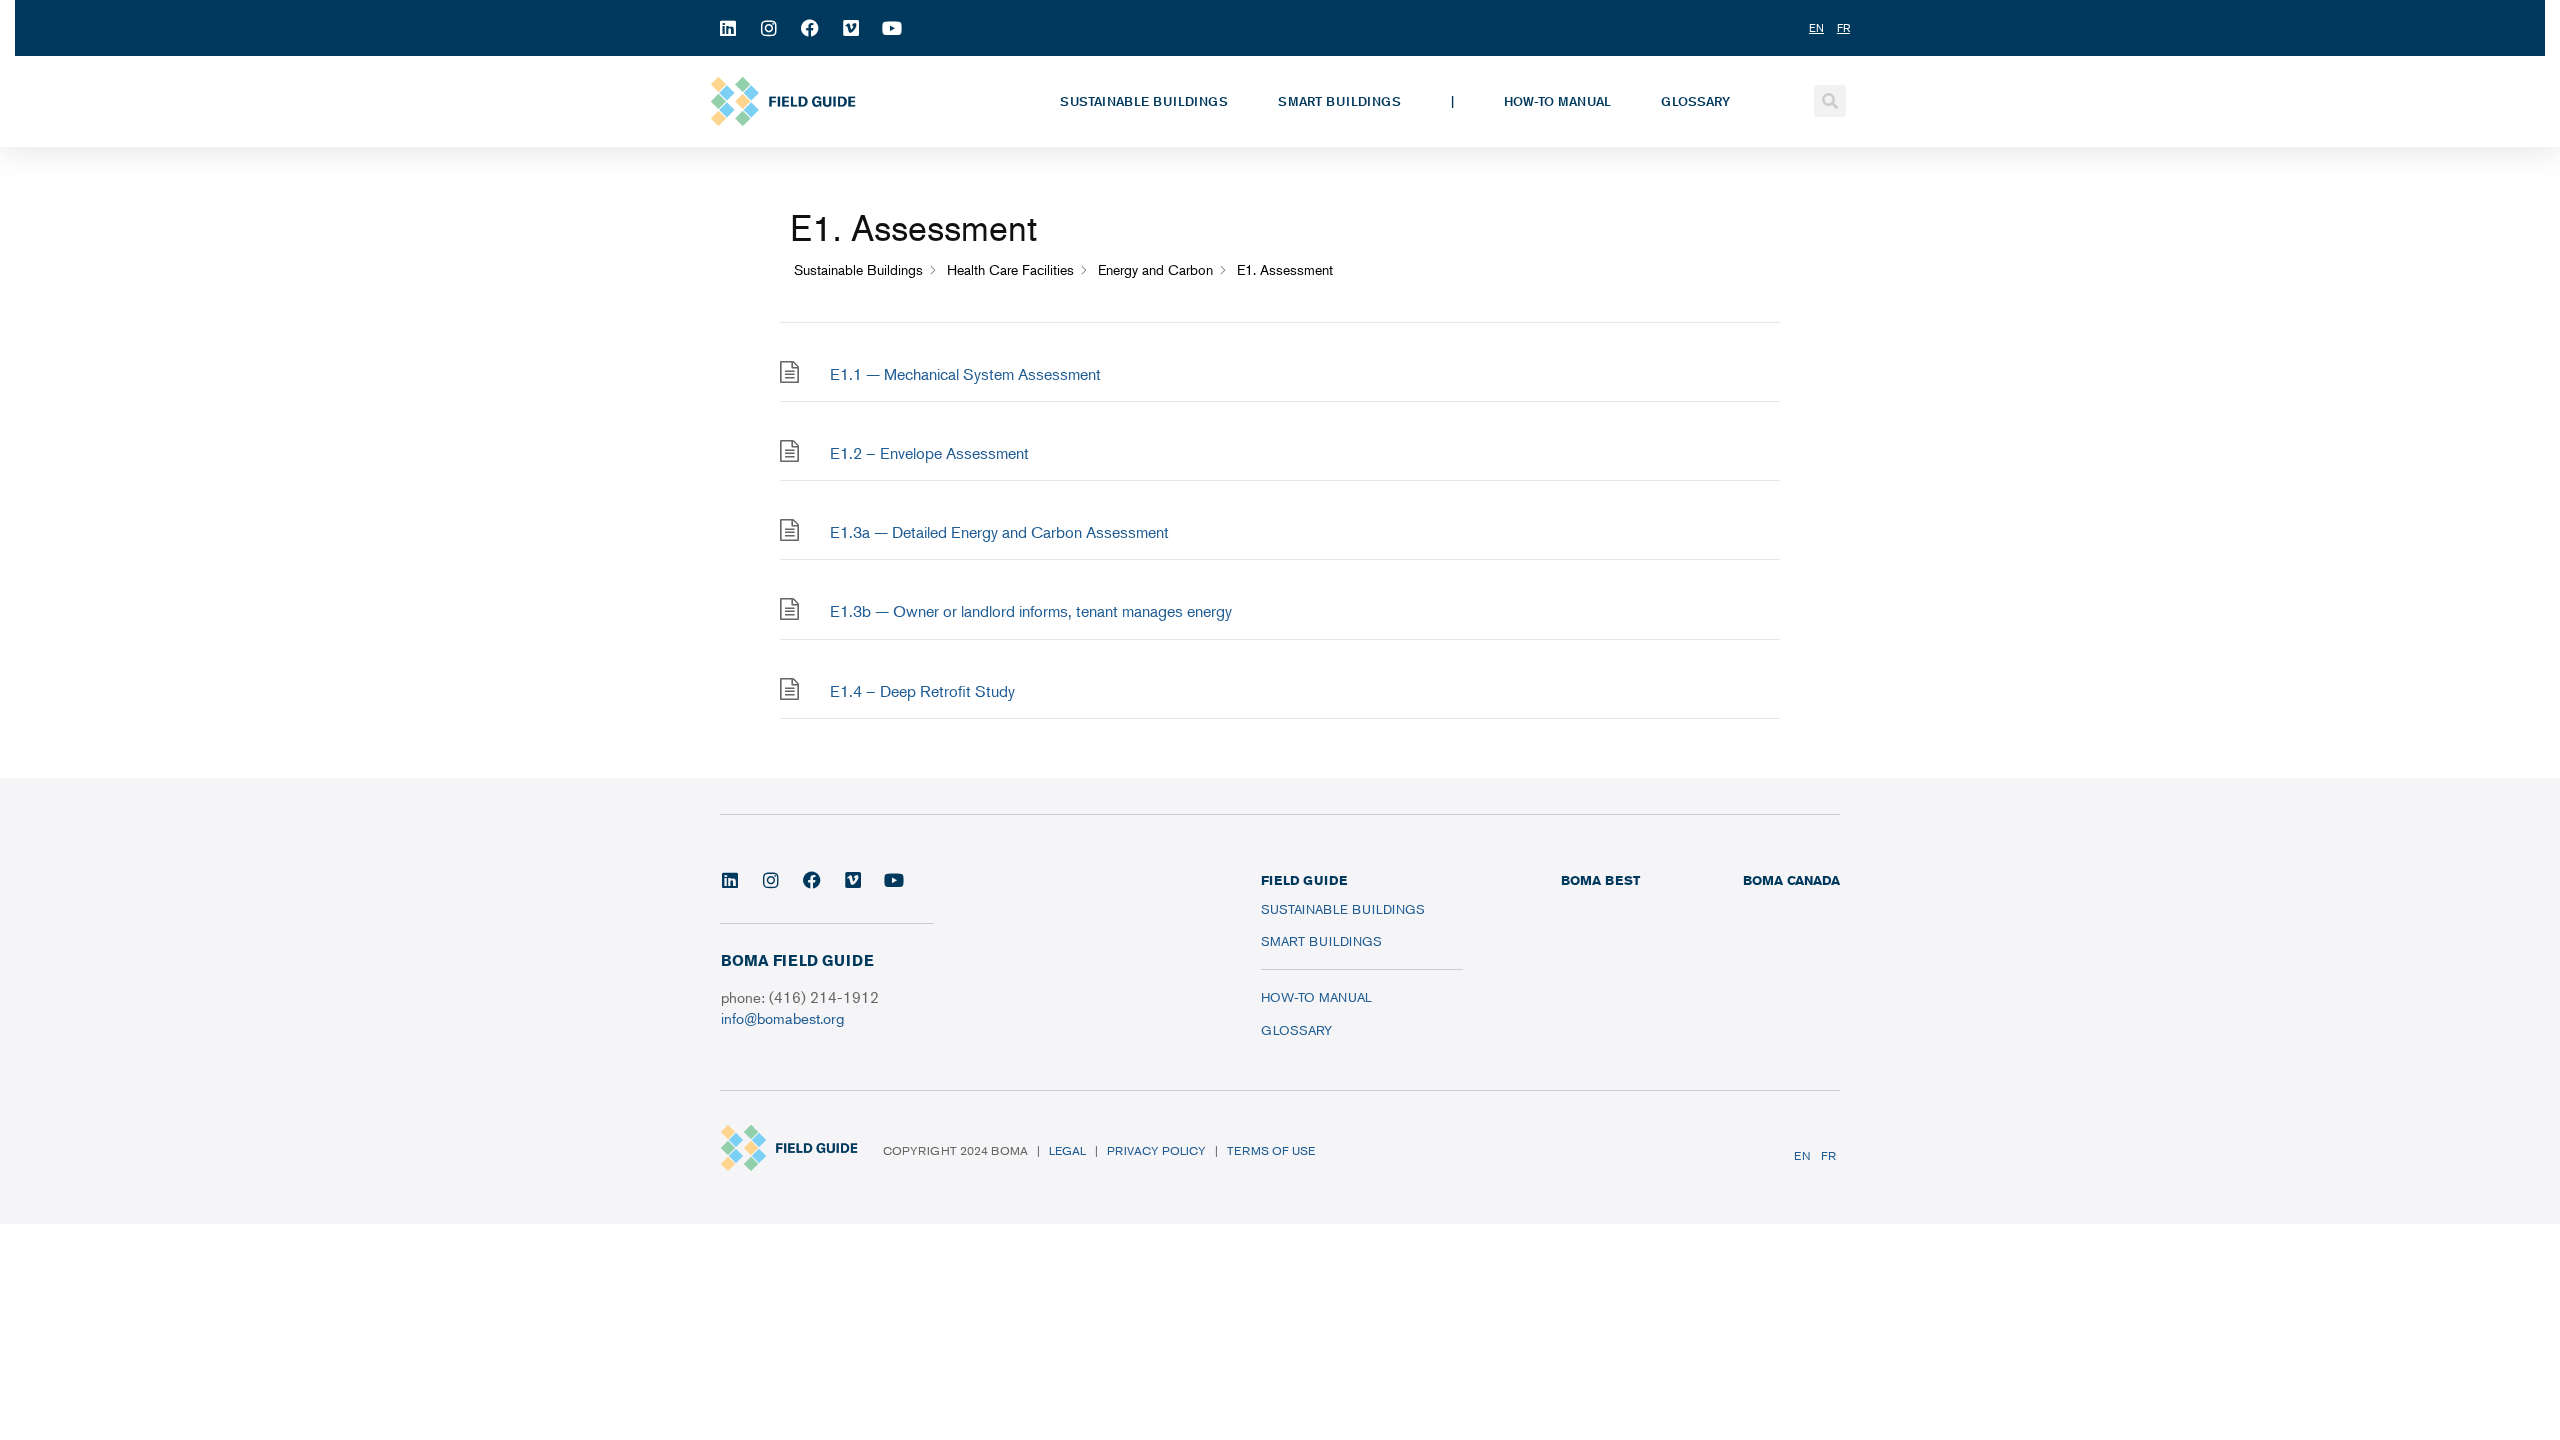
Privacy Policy (1156, 1150)
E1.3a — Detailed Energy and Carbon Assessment (999, 532)
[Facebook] (810, 28)
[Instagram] (769, 28)
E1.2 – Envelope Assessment (929, 453)
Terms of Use (1271, 1150)
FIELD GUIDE (1304, 880)
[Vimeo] (851, 28)
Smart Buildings (1339, 101)
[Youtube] (892, 28)
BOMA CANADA (1791, 880)
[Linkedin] (728, 28)
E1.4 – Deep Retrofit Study (922, 691)
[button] (1830, 101)
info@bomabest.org (782, 1017)
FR (1828, 1155)
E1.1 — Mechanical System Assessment (965, 374)
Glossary (1695, 101)
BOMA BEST (1600, 880)
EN (1802, 1155)
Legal (1067, 1150)
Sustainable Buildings (1144, 101)
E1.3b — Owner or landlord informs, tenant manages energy (1031, 611)
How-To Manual (1557, 101)
